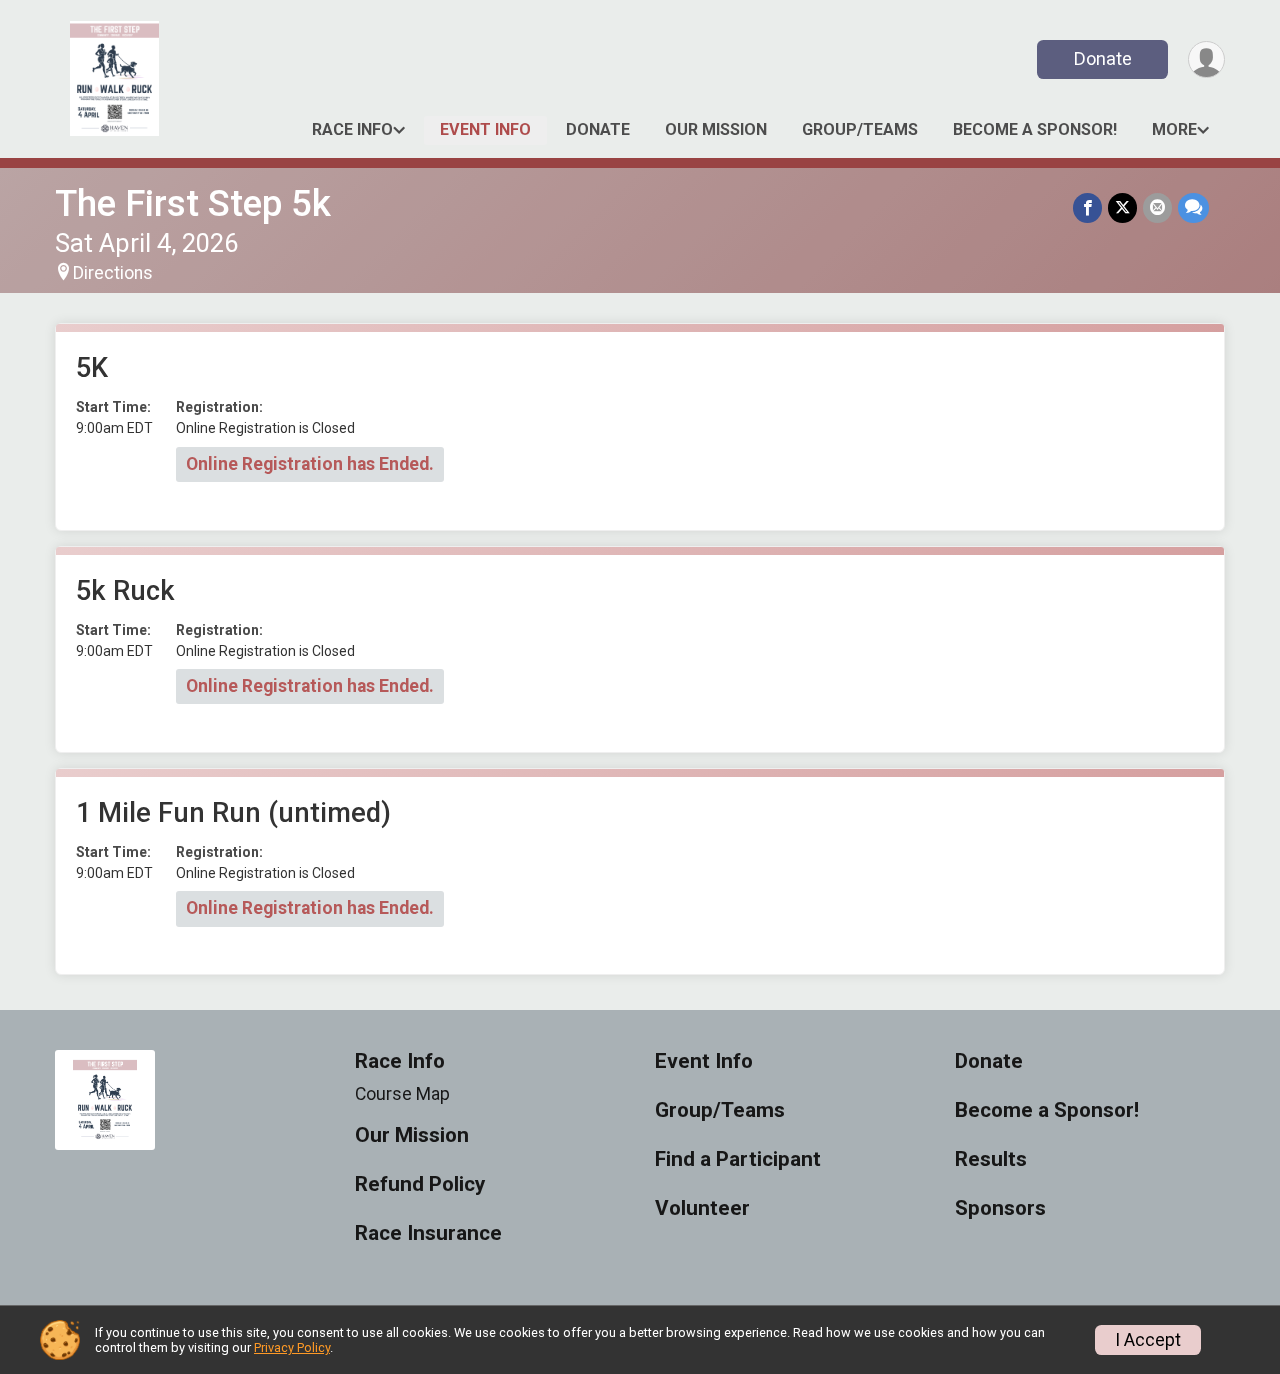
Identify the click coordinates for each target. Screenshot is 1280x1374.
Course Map (402, 1094)
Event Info (485, 129)
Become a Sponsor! (1035, 129)
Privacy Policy (292, 1347)
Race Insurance (428, 1233)
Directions (113, 273)
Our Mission (716, 129)
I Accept (1148, 1340)
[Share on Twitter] (1122, 207)
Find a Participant (738, 1159)
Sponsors (1000, 1208)
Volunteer (702, 1208)
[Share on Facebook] (1087, 207)
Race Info (352, 129)
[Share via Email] (1157, 207)
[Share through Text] (1193, 207)
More (1174, 129)
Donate (1103, 58)
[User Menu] (1206, 59)
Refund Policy (420, 1184)
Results (991, 1159)
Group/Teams (860, 129)
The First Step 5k (193, 203)
